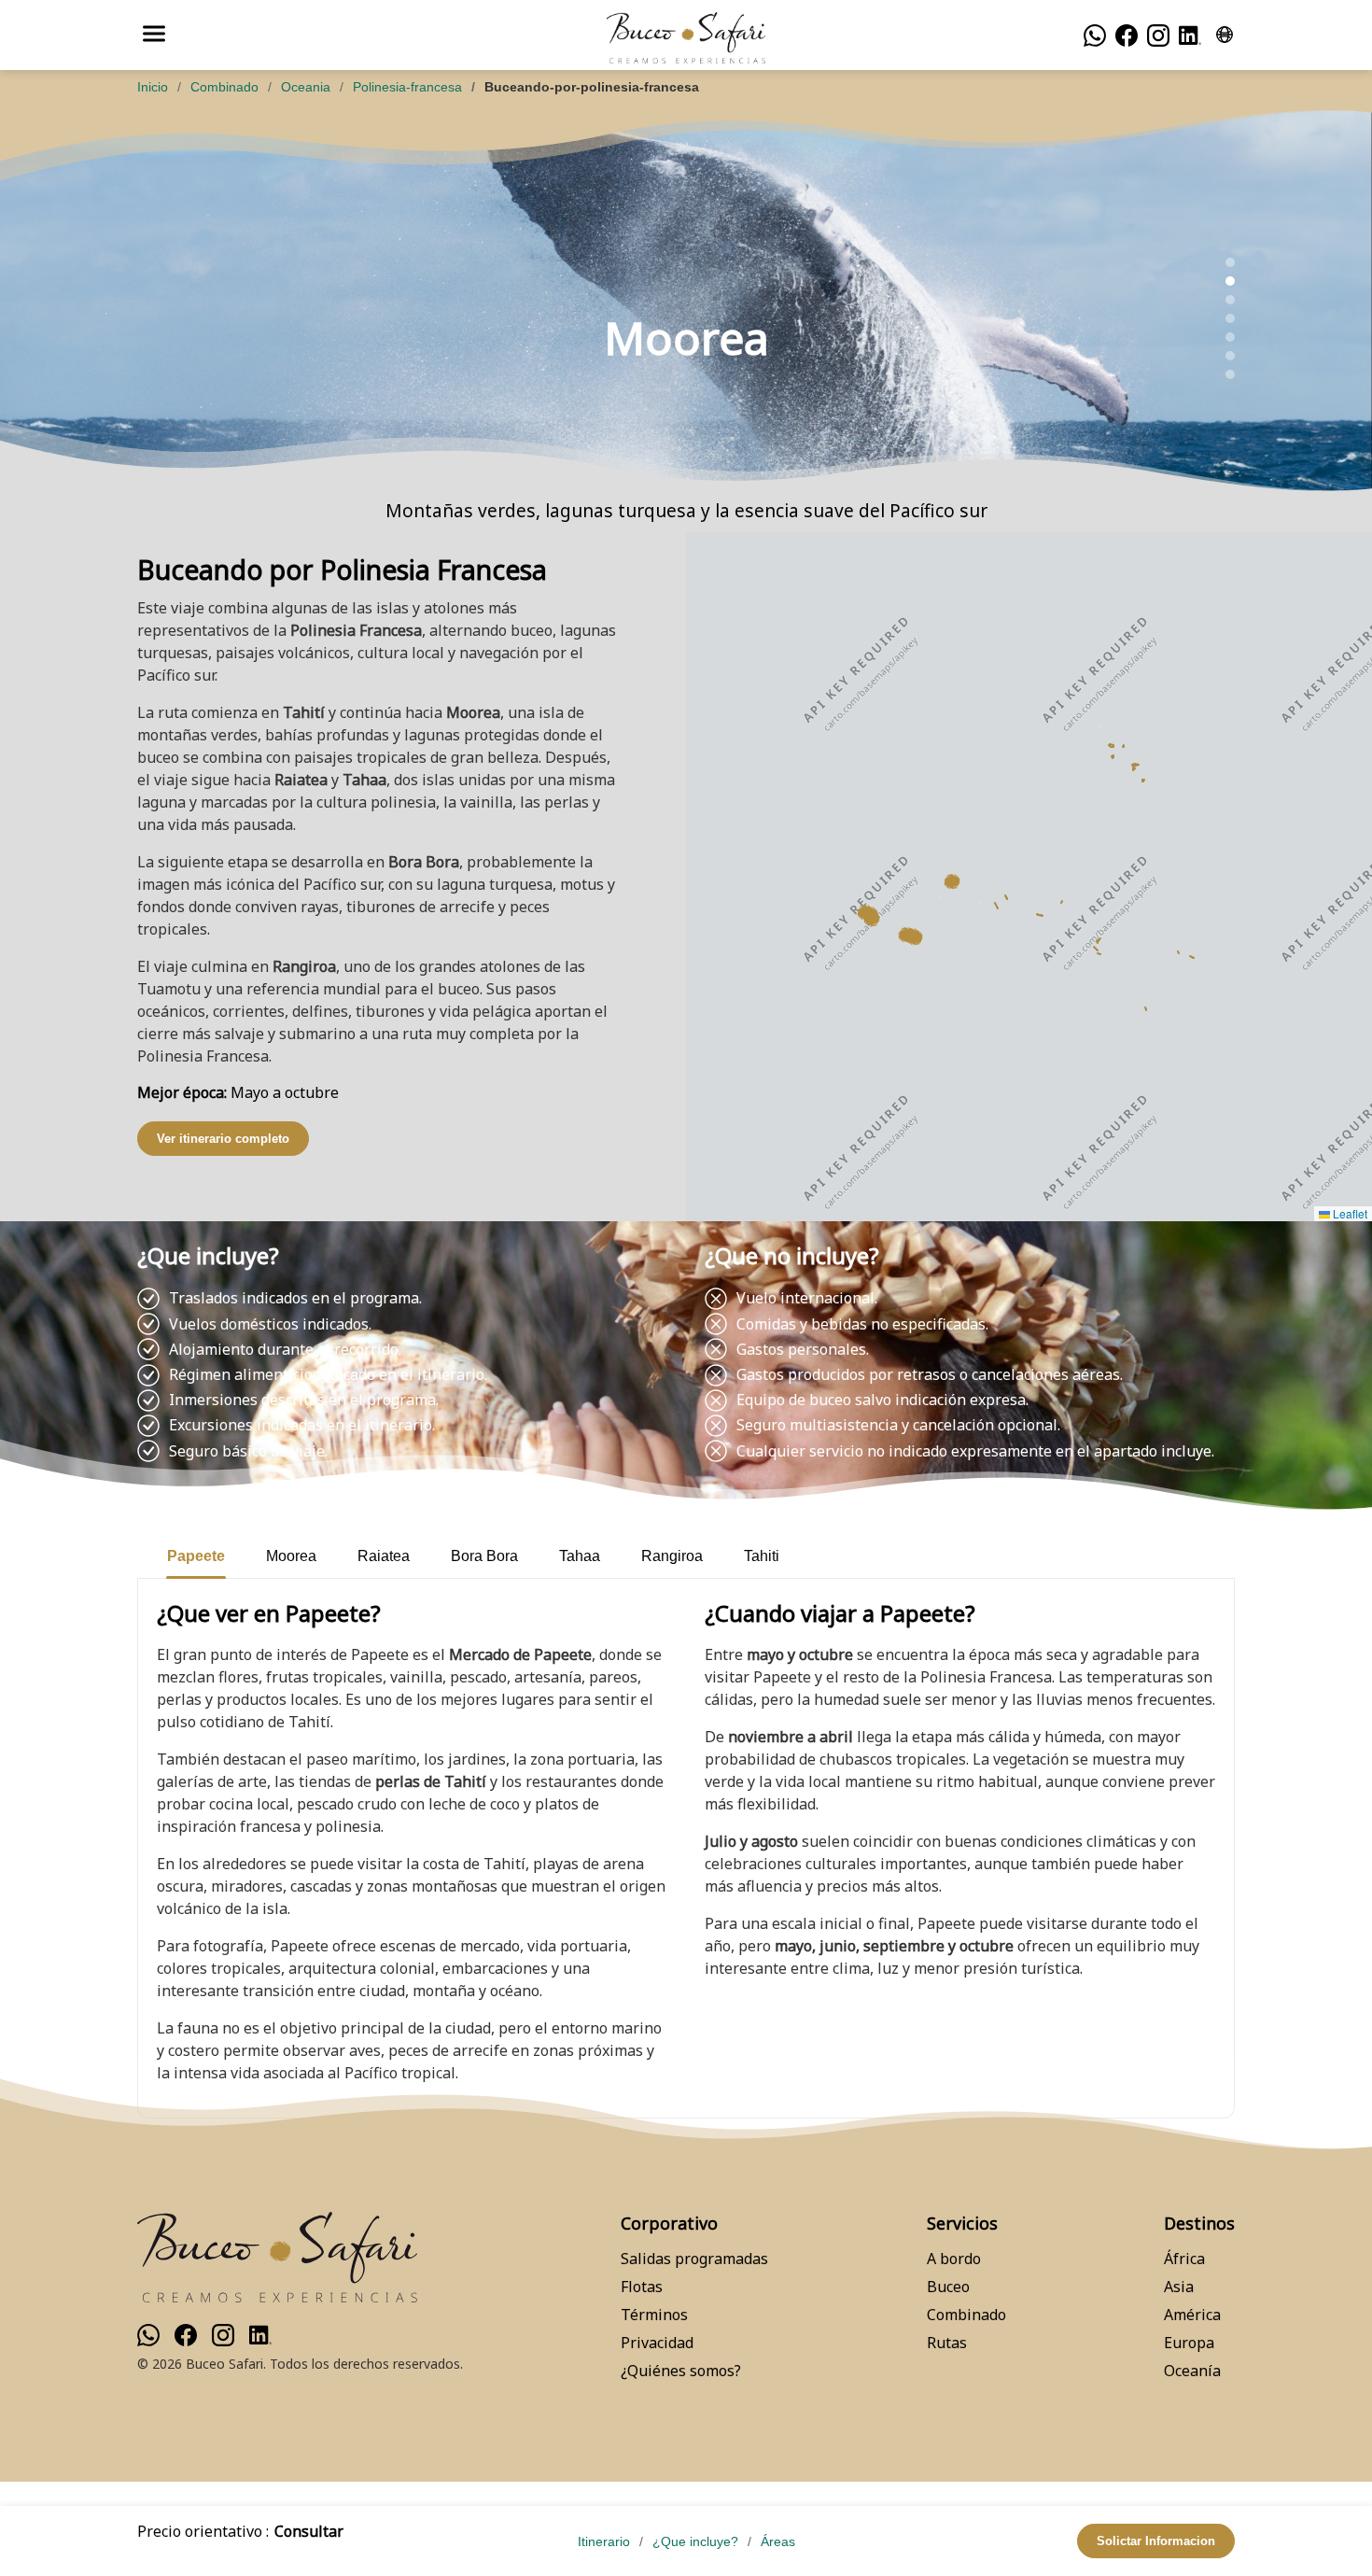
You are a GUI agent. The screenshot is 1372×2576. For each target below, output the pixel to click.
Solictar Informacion (1156, 2541)
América (1192, 2315)
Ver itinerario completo (223, 1139)
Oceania (306, 87)
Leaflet (1349, 1213)
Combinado (224, 87)
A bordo (954, 2259)
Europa (1189, 2343)
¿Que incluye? (695, 2541)
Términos (654, 2315)
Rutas (947, 2343)
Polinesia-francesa (407, 87)
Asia (1179, 2287)
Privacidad (657, 2343)
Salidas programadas (694, 2259)
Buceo (948, 2287)
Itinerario (604, 2541)
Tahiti (762, 1556)
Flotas (642, 2287)
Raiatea (384, 1556)
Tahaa (580, 1556)
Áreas (778, 2541)
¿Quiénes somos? (681, 2371)
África (1184, 2259)
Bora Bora (484, 1556)
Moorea (291, 1556)
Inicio (153, 87)
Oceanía (1192, 2371)
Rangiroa (672, 1556)
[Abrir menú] (154, 35)
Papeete (196, 1556)
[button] (872, 919)
